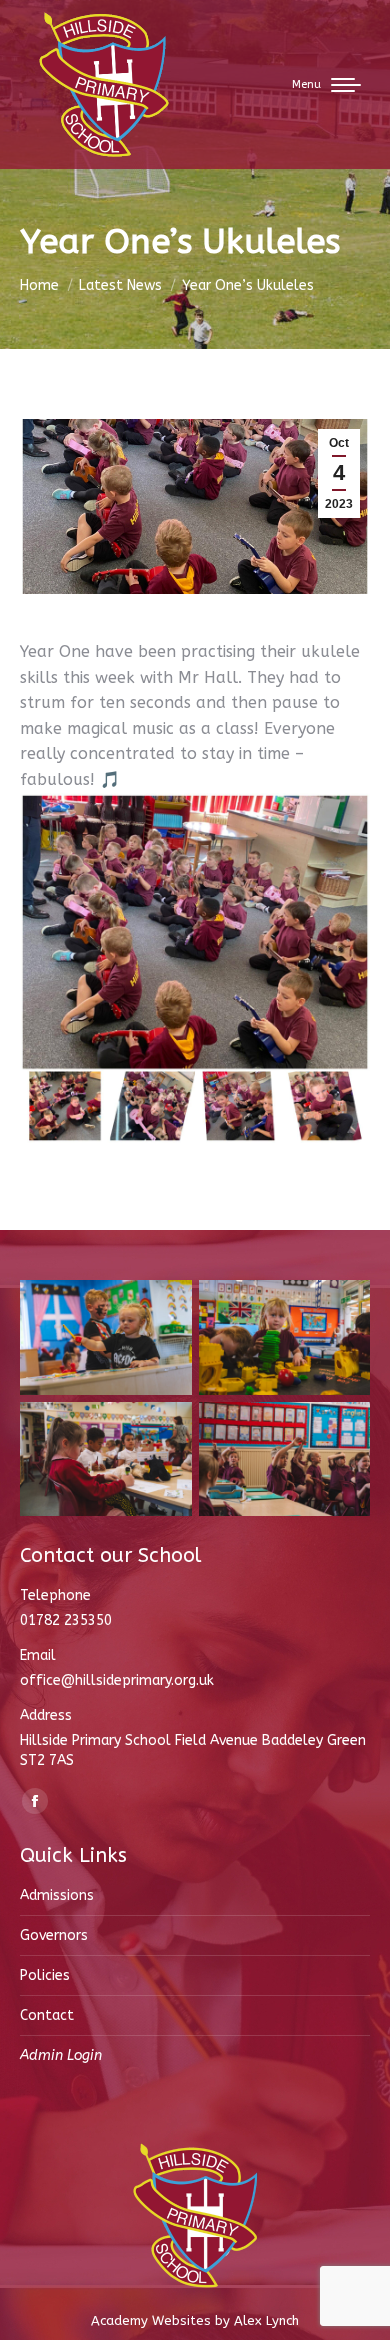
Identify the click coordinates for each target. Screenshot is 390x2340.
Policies (45, 1975)
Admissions (57, 1895)
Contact (47, 2015)
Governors (54, 1935)
